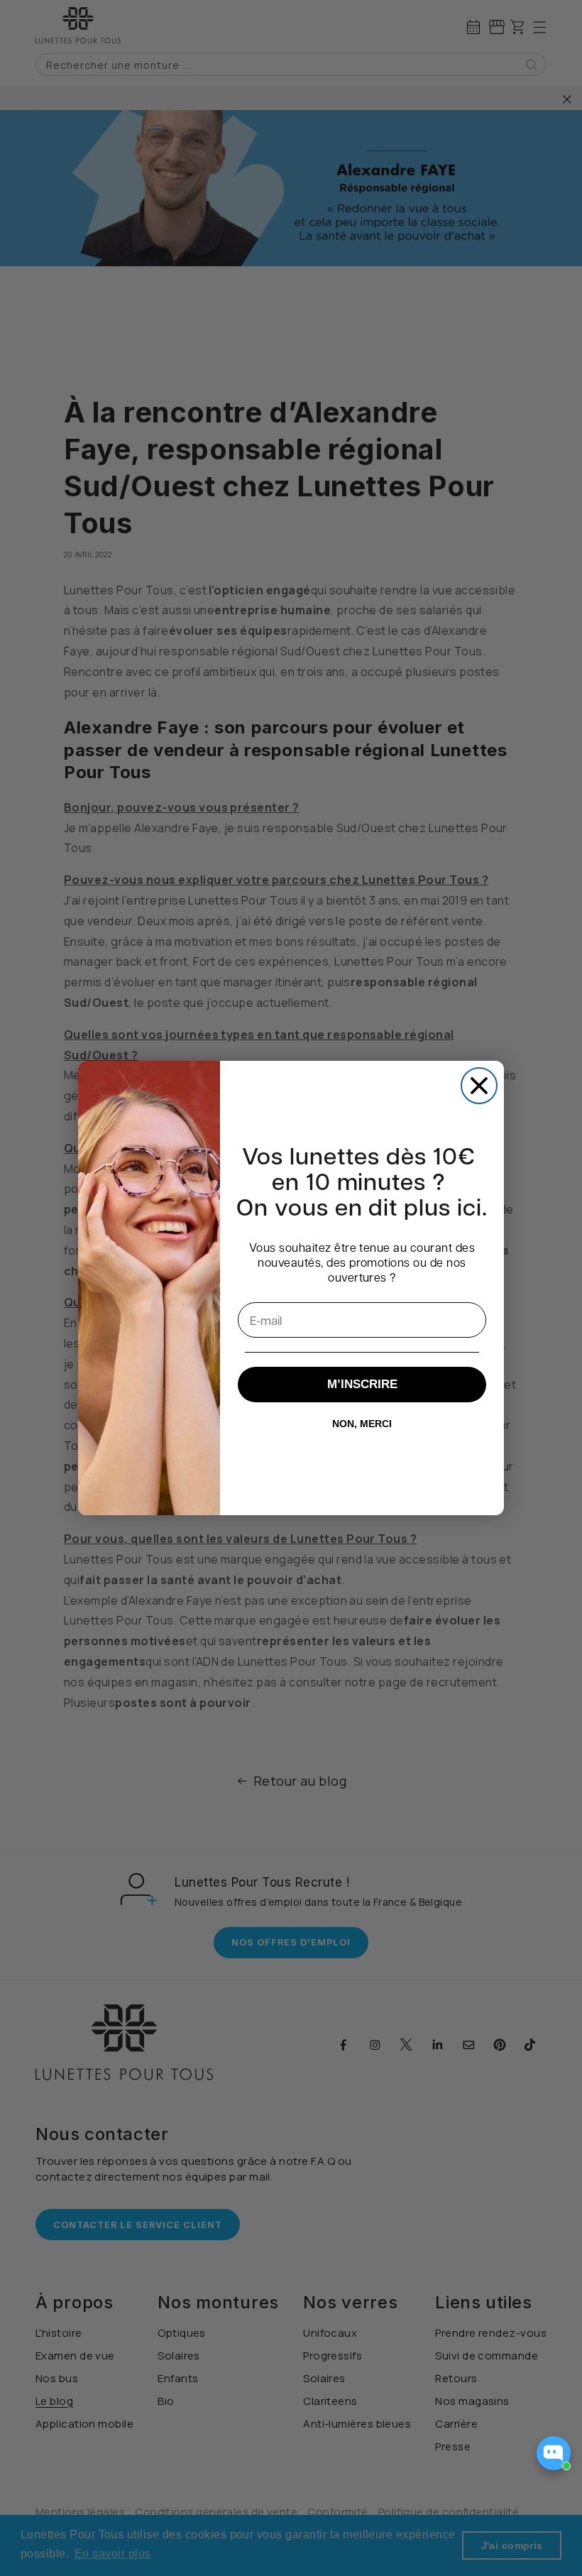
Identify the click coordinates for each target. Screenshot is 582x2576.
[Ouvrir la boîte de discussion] (554, 2453)
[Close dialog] (479, 1086)
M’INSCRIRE (362, 1384)
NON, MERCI (362, 1424)
